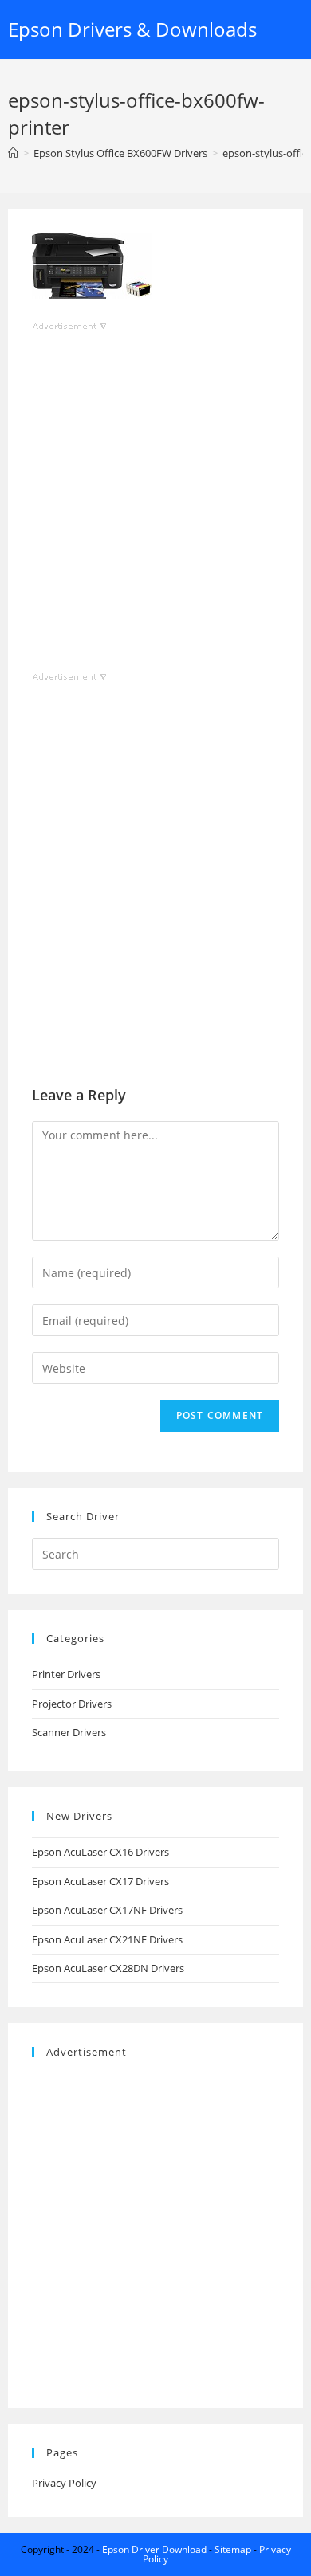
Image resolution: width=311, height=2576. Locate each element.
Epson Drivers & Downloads (132, 29)
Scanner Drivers (69, 1732)
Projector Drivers (72, 1704)
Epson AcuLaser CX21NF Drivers (107, 1939)
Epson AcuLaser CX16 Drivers (100, 1852)
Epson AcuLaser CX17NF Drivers (107, 1910)
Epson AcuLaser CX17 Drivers (100, 1881)
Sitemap (233, 2549)
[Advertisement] (155, 490)
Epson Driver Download (154, 2549)
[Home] (13, 153)
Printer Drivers (66, 1674)
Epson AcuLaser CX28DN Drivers (108, 1968)
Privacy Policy (64, 2483)
